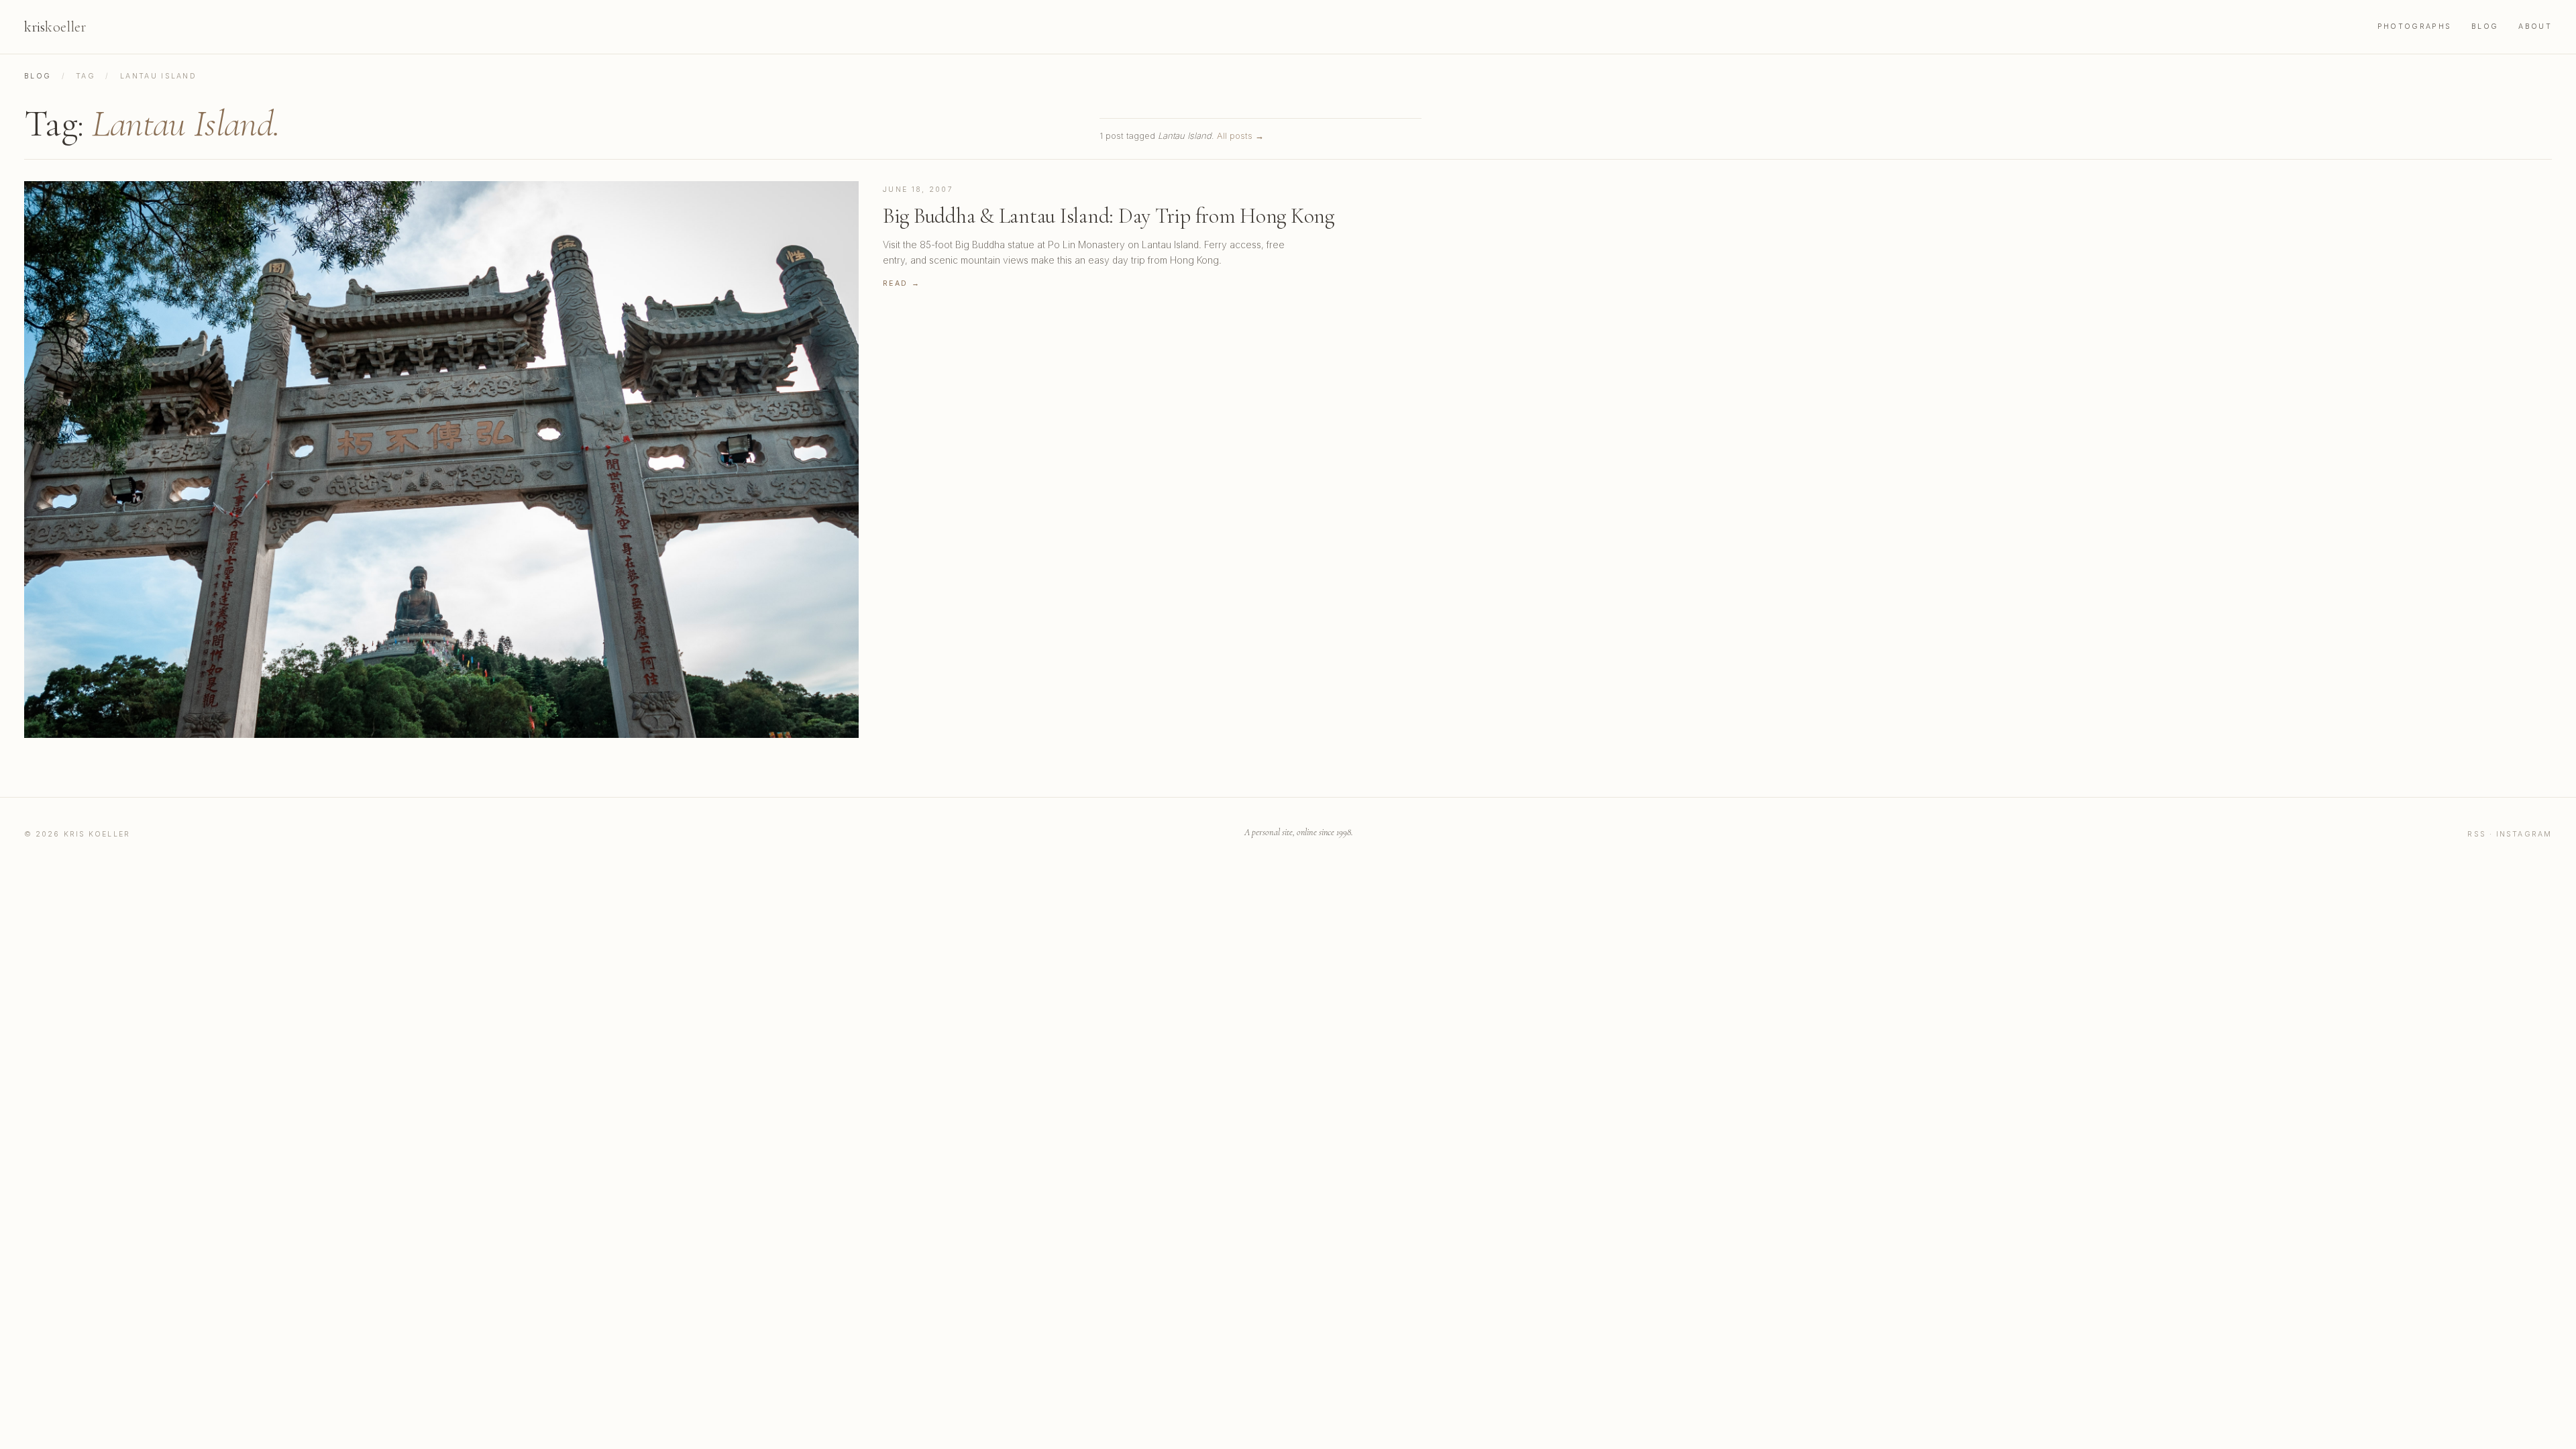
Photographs (2414, 26)
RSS (2476, 834)
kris (55, 27)
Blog (2485, 26)
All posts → (1240, 136)
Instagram (2524, 834)
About (2535, 26)
